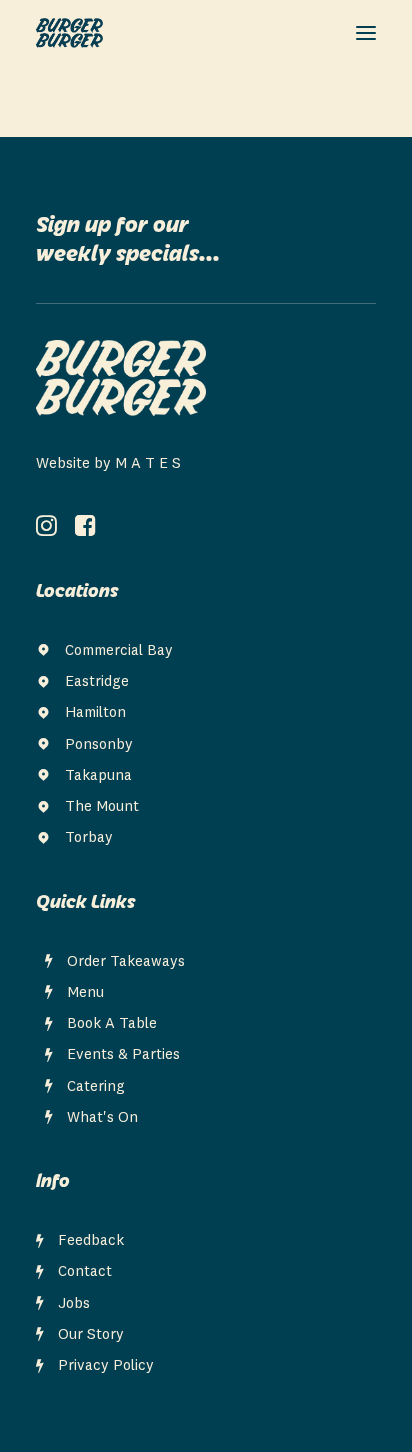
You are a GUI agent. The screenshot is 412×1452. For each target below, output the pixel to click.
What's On (102, 1118)
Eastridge (97, 682)
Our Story (91, 1335)
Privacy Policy (106, 1366)
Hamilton (95, 713)
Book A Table (112, 1024)
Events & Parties (123, 1055)
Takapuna (98, 776)
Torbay (89, 838)
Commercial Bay (119, 651)
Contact (85, 1272)
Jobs (74, 1304)
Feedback (91, 1241)
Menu (85, 993)
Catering (96, 1087)
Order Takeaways (126, 962)
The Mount (102, 807)
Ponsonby (99, 745)
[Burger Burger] (69, 33)
